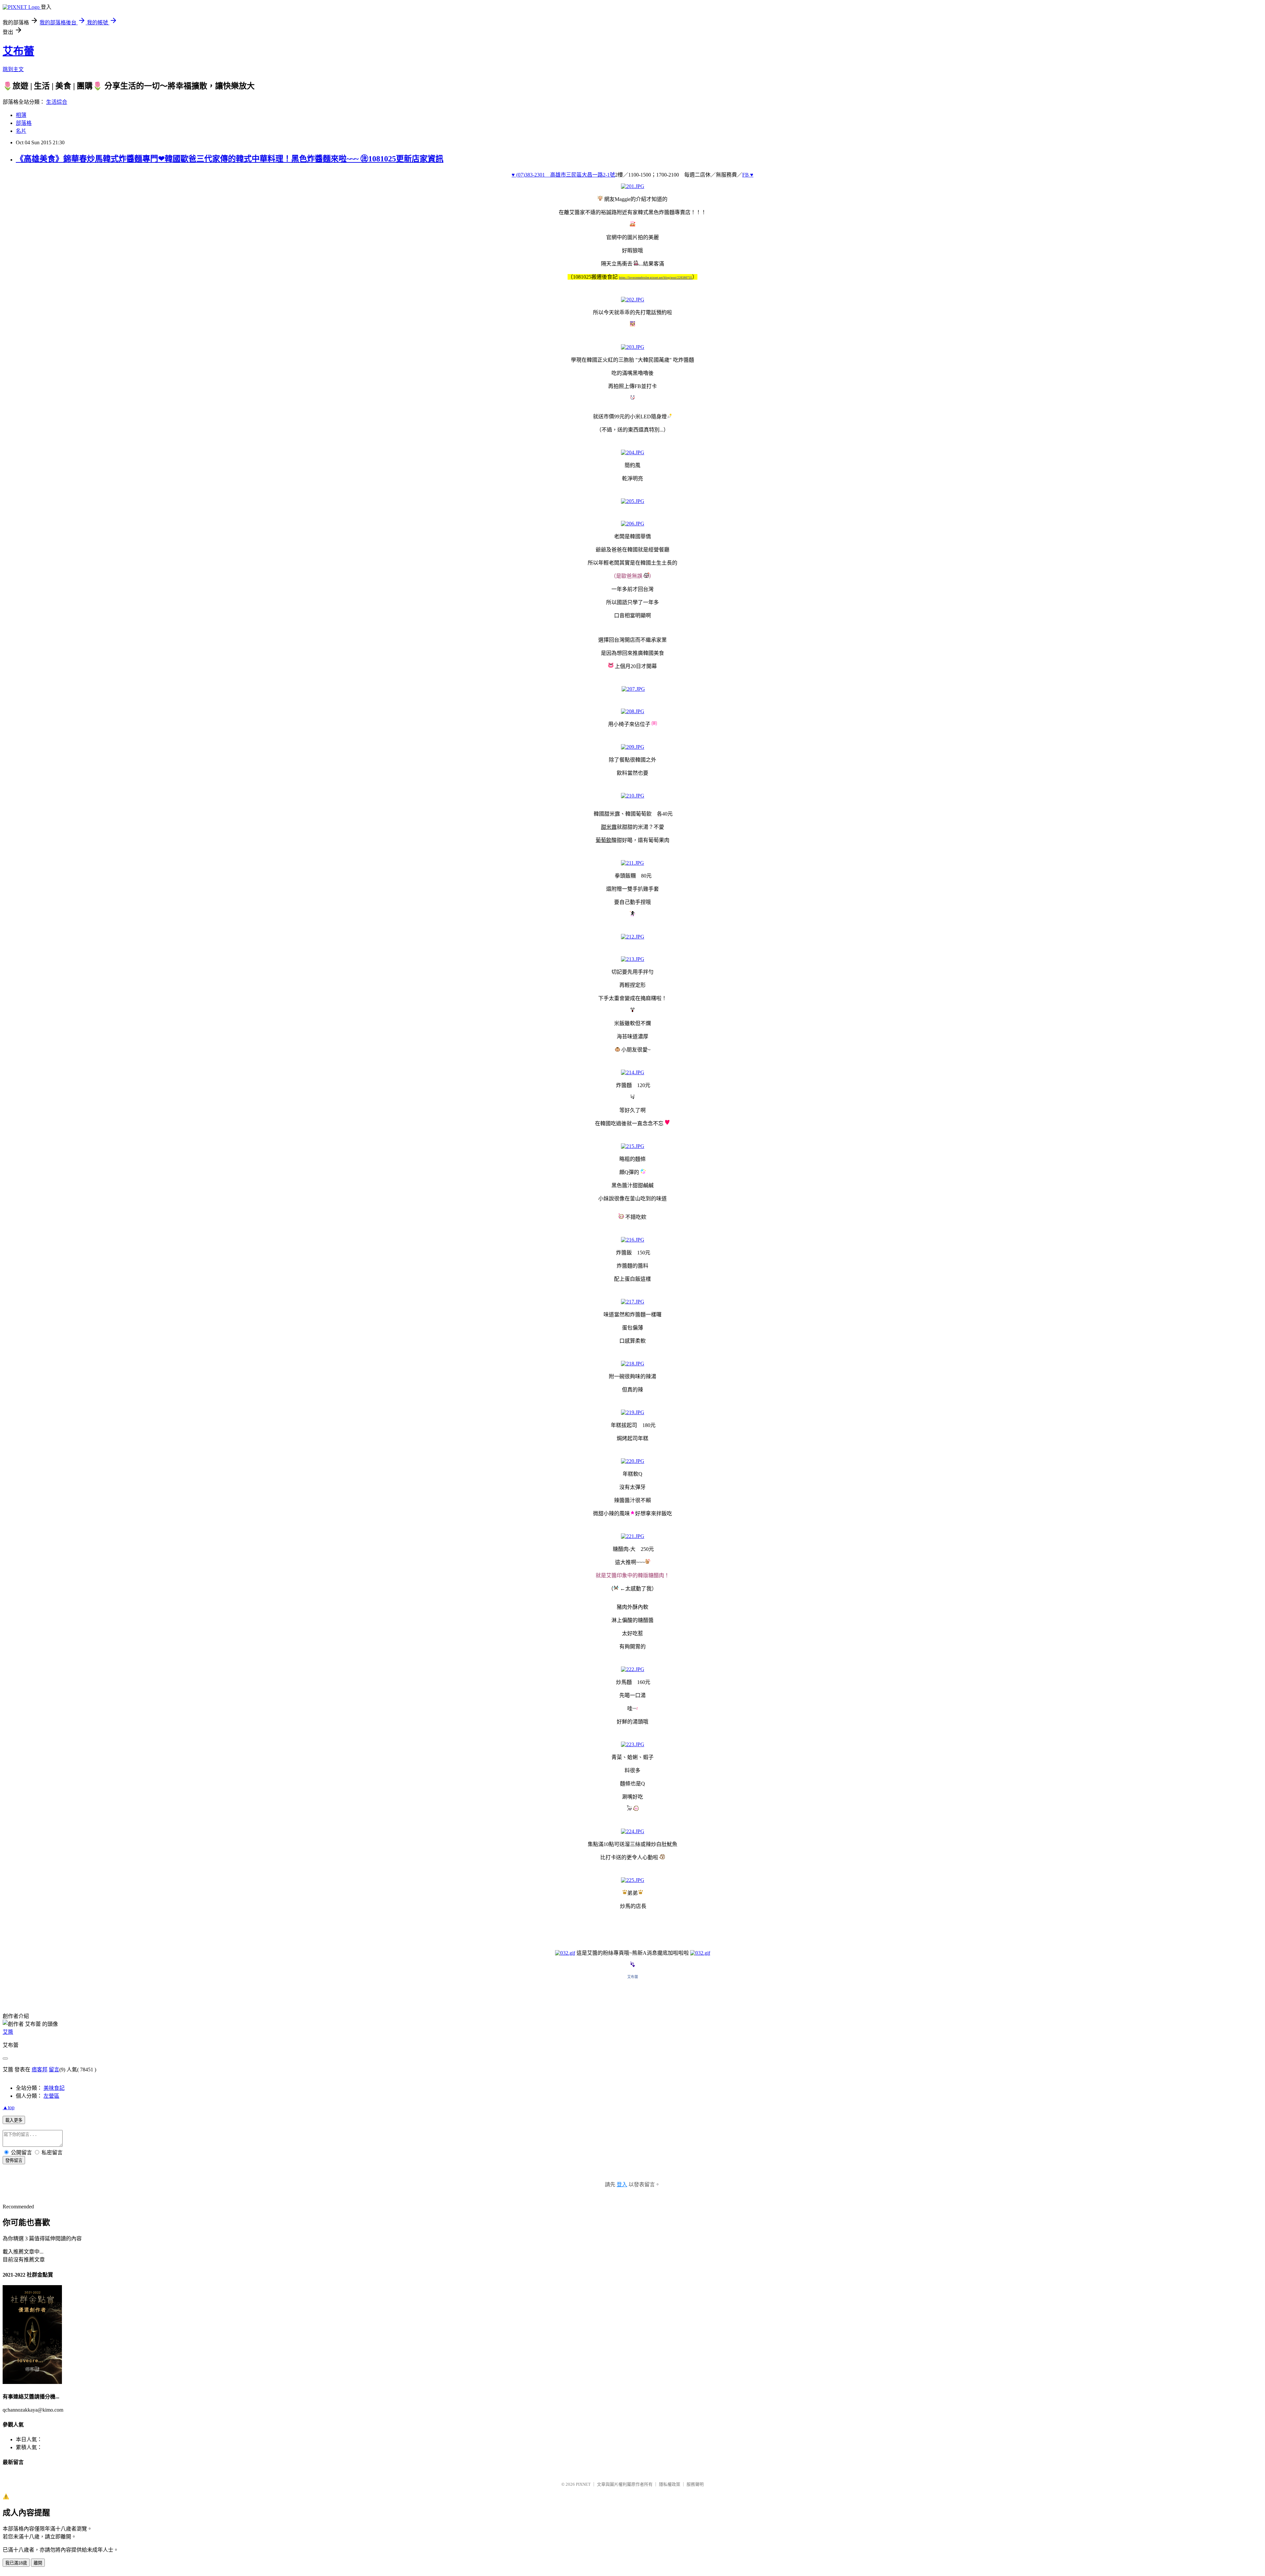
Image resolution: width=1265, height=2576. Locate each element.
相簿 (21, 115)
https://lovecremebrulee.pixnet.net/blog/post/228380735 (656, 278)
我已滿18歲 (16, 2563)
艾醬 (8, 2032)
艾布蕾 (18, 51)
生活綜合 (57, 102)
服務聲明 (695, 2484)
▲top (9, 2107)
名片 (21, 131)
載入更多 (14, 2120)
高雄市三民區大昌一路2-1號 (583, 175)
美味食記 (54, 2088)
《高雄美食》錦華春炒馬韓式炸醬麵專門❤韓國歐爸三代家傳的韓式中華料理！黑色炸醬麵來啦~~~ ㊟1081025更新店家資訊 (230, 159)
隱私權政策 (670, 2484)
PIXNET (583, 2484)
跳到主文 (13, 69)
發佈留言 (14, 2160)
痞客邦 (40, 2070)
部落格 (24, 123)
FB (745, 175)
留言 (54, 2070)
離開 (38, 2563)
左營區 (51, 2096)
